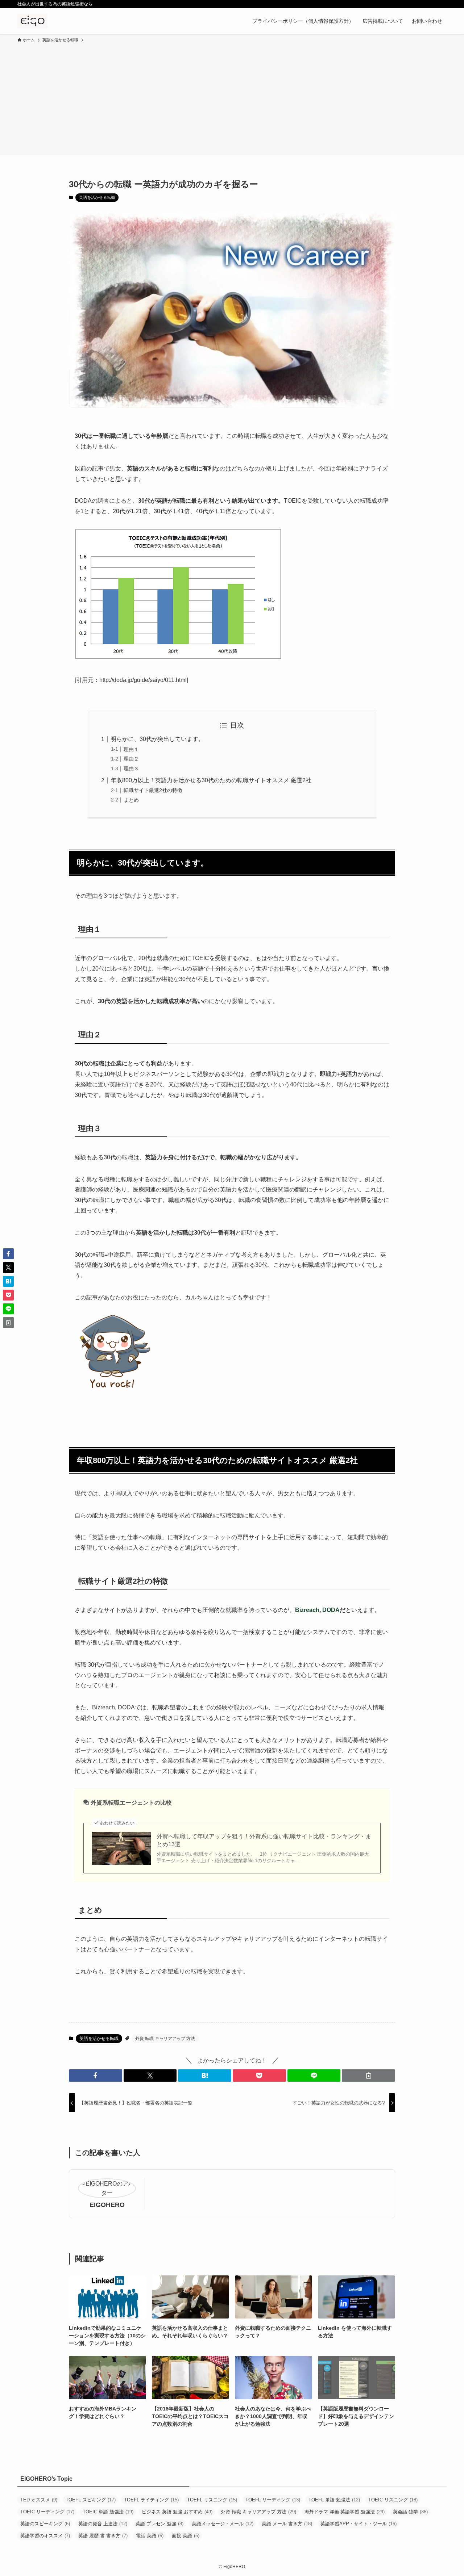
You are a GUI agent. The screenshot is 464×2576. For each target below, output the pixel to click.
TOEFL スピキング (91, 2500)
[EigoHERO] (32, 21)
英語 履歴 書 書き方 (103, 2536)
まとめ (131, 800)
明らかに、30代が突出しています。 (157, 739)
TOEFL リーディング (273, 2500)
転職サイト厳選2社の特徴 (153, 790)
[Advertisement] (232, 98)
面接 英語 (186, 2536)
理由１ (131, 749)
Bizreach (307, 1610)
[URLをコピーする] (368, 2076)
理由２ (131, 759)
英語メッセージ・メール (223, 2524)
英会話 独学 (410, 2512)
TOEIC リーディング (47, 2512)
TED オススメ (39, 2500)
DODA (331, 1610)
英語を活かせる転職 (97, 197)
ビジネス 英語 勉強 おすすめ (177, 2512)
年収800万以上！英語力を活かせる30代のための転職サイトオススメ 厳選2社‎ (211, 780)
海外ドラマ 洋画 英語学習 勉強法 (345, 2512)
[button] (96, 2076)
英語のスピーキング (45, 2524)
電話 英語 (150, 2536)
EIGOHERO (107, 2205)
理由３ (131, 768)
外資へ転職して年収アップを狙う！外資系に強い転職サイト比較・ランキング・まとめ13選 (264, 1840)
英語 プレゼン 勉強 (159, 2524)
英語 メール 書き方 (287, 2524)
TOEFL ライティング (151, 2500)
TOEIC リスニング (393, 2500)
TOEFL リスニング (212, 2500)
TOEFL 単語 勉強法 (334, 2500)
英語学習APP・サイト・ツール (359, 2524)
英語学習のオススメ (45, 2536)
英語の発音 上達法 (103, 2524)
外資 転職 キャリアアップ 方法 (165, 2039)
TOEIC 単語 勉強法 (108, 2512)
